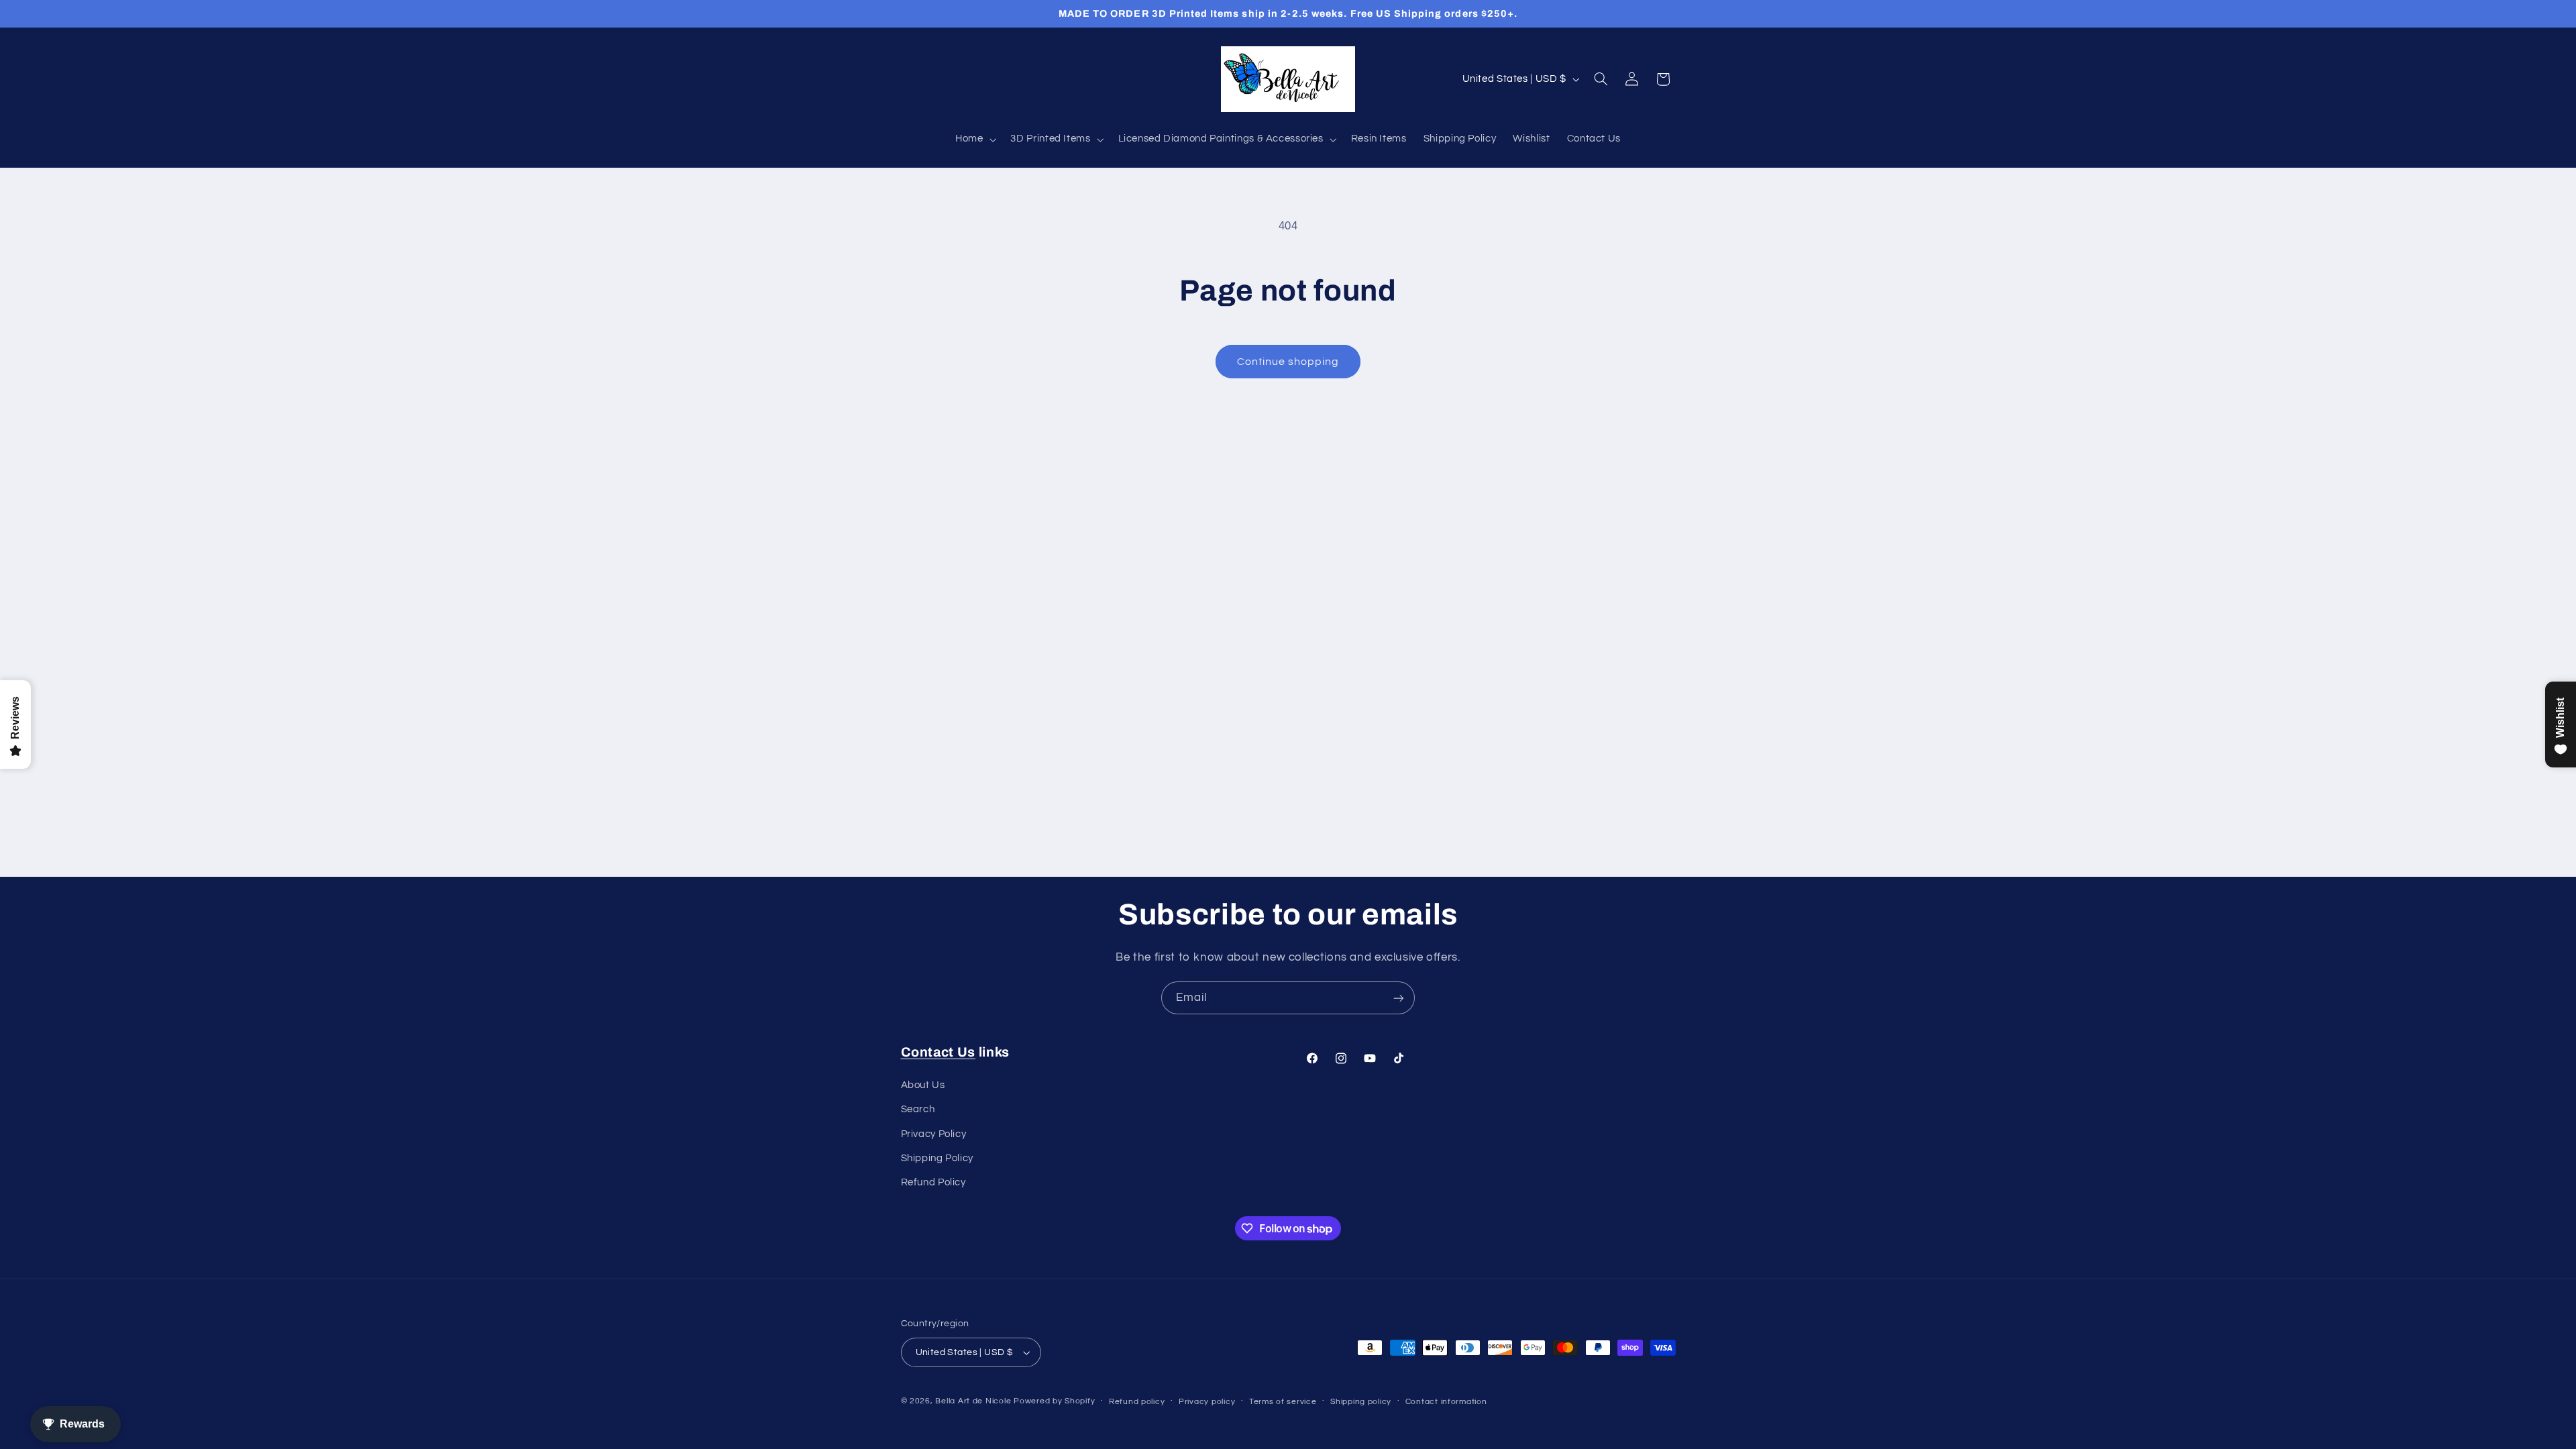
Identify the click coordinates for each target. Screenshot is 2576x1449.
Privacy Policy (934, 1134)
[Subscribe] (1399, 998)
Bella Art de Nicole (973, 1401)
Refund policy (1137, 1402)
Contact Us (938, 1052)
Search (918, 1109)
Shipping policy (1361, 1402)
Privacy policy (1207, 1402)
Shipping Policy (937, 1158)
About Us (923, 1085)
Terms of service (1283, 1402)
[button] (974, 140)
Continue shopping (1288, 362)
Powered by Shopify (1054, 1401)
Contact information (1446, 1402)
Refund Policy (933, 1182)
